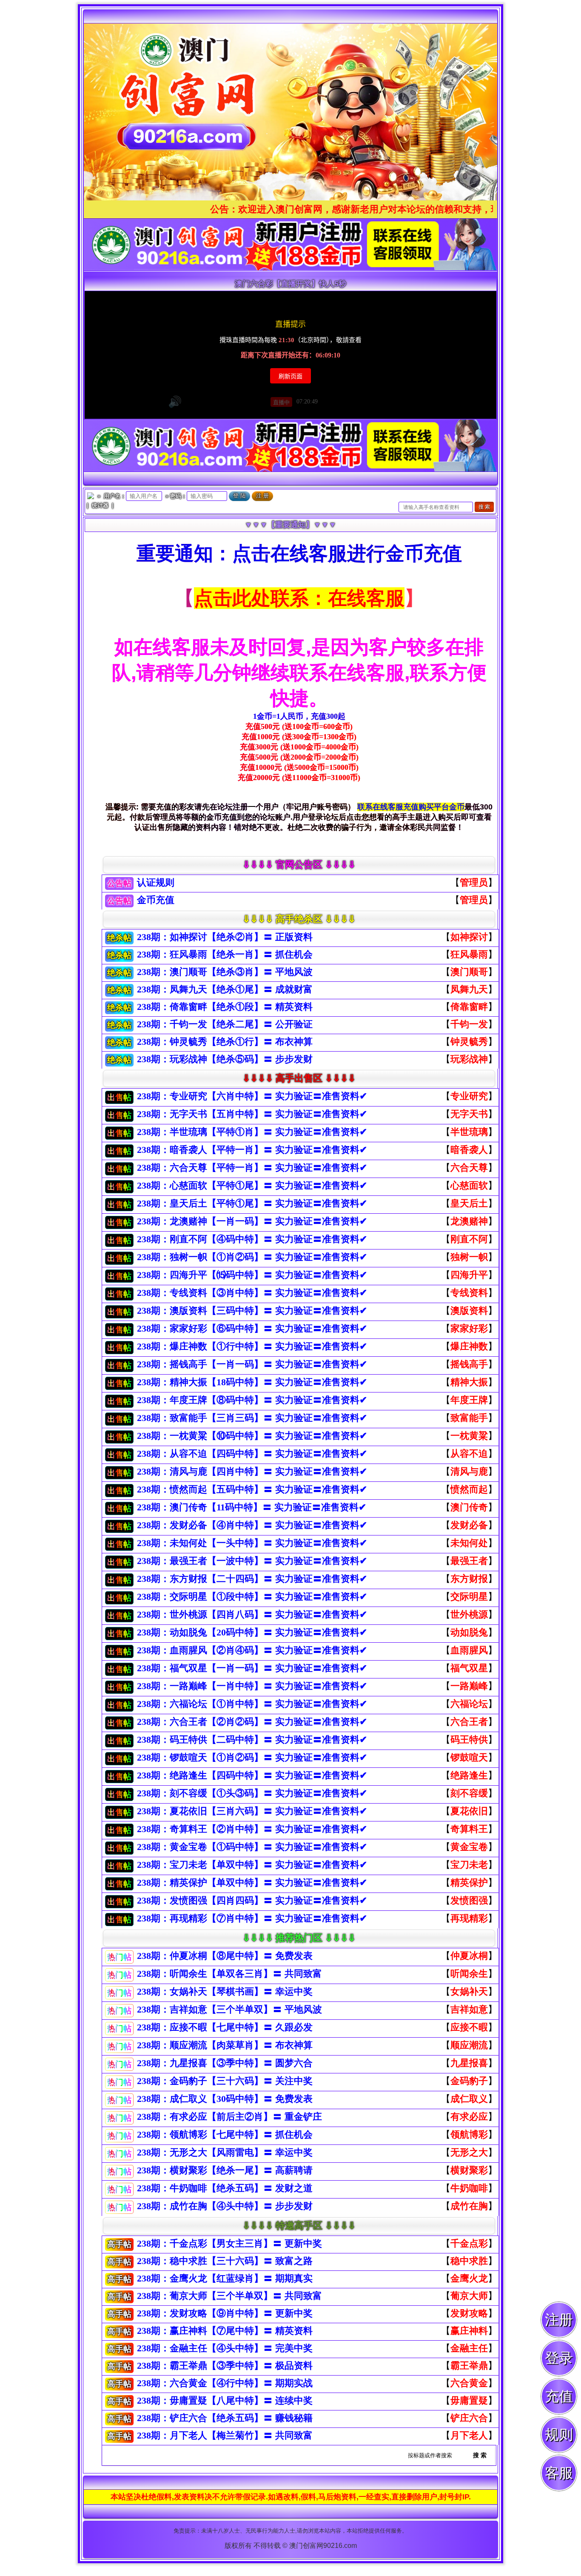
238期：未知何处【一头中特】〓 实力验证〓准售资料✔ (252, 1543)
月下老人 (469, 2435)
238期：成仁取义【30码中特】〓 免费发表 (225, 2099)
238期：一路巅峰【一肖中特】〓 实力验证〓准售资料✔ (252, 1686)
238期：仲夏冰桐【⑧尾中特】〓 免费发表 (225, 1956)
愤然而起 (469, 1489)
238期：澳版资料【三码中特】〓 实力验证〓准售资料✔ (252, 1311)
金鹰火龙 (469, 2278)
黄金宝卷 (469, 1847)
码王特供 (469, 1740)
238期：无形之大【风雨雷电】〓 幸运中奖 (225, 2152)
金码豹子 (469, 2081)
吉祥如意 (469, 2009)
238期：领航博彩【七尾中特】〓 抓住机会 (225, 2134)
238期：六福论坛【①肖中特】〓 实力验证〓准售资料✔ (252, 1704)
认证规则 (156, 882)
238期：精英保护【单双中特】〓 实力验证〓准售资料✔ (252, 1883)
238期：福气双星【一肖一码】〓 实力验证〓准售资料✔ (252, 1668)
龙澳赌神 (469, 1221)
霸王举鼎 (469, 2366)
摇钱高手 (469, 1364)
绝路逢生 (469, 1775)
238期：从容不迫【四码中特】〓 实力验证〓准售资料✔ (252, 1454)
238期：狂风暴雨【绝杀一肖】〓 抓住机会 (225, 954)
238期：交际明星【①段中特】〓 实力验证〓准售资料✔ (252, 1597)
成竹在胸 (469, 2206)
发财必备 (469, 1525)
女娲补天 (469, 1991)
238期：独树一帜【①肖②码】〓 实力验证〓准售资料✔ (252, 1257)
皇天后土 (469, 1203)
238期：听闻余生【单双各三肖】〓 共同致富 (229, 1974)
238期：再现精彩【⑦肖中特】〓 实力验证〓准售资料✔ (252, 1918)
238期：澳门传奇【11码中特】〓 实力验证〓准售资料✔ (252, 1507)
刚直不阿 (469, 1239)
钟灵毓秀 (469, 1042)
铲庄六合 (469, 2418)
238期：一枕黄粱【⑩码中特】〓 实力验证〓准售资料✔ (252, 1436)
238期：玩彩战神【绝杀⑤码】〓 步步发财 (225, 1059)
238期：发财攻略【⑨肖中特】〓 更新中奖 (225, 2313)
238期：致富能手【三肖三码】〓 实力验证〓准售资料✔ (252, 1418)
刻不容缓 (469, 1793)
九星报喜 (469, 2063)
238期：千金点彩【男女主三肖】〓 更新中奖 (229, 2243)
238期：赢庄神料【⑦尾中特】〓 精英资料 (225, 2331)
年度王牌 (469, 1400)
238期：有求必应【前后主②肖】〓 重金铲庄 (229, 2117)
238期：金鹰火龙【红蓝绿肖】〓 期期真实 (225, 2278)
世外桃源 (469, 1614)
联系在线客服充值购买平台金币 (411, 807)
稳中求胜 (469, 2261)
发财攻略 (469, 2313)
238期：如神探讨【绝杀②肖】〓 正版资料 (225, 937)
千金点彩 (469, 2243)
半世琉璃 (469, 1132)
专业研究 (469, 1096)
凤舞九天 (469, 989)
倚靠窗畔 (469, 1007)
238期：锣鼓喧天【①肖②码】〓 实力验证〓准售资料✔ (252, 1757)
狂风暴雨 (469, 954)
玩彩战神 (469, 1059)
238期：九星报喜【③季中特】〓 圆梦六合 (225, 2063)
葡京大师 (469, 2296)
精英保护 (469, 1883)
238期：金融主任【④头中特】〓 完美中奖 (225, 2348)
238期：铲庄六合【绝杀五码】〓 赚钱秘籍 (225, 2418)
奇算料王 (469, 1829)
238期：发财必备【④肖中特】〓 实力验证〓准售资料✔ (252, 1525)
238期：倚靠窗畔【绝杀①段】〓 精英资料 (225, 1007)
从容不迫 (469, 1454)
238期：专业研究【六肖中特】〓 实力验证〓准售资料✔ (252, 1096)
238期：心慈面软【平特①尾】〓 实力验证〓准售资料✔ (252, 1185)
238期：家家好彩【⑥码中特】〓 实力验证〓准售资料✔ (252, 1328)
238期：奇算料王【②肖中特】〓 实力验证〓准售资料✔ (252, 1829)
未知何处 (469, 1543)
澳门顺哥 (469, 972)
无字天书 (469, 1114)
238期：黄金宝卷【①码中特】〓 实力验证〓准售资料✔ (252, 1847)
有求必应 (469, 2117)
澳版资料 (469, 1311)
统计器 (100, 505)
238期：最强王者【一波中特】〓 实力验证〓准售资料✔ (252, 1561)
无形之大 (469, 2152)
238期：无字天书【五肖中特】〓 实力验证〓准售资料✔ (252, 1114)
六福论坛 (469, 1704)
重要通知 (175, 553)
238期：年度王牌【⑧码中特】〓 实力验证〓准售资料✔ (252, 1400)
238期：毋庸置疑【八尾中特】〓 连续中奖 (225, 2400)
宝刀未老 (469, 1865)
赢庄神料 (469, 2331)
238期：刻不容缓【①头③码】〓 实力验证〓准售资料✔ (252, 1793)
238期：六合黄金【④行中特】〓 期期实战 (225, 2383)
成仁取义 (469, 2099)
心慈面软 (469, 1185)
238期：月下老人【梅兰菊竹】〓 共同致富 (225, 2435)
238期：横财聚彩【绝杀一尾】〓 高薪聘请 (225, 2170)
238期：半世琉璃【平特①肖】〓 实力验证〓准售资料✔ (252, 1132)
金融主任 (469, 2348)
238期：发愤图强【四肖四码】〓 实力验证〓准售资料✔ (252, 1900)
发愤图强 (469, 1900)
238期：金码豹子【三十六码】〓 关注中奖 (225, 2081)
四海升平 (469, 1275)
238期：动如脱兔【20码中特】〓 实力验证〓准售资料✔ (252, 1632)
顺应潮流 (469, 2045)
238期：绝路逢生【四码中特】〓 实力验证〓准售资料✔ (252, 1775)
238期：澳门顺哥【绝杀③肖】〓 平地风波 (225, 972)
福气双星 (469, 1668)
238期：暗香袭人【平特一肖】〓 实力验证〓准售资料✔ (252, 1150)
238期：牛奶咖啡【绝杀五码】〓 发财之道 (225, 2188)
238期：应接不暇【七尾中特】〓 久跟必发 (225, 2027)
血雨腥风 (469, 1650)
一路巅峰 (469, 1686)
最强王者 (469, 1561)
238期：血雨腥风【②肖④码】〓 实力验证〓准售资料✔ (252, 1650)
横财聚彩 (469, 2170)
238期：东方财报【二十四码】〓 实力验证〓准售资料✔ (252, 1579)
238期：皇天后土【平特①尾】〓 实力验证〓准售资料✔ (252, 1203)
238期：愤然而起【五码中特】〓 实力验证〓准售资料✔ (252, 1489)
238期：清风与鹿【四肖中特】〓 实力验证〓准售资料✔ (252, 1471)
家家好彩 (469, 1328)
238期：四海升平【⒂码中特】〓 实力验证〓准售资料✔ (252, 1275)
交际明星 (469, 1597)
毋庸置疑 (469, 2400)
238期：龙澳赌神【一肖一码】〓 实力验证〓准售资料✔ (252, 1221)
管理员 (474, 882)
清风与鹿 (469, 1471)
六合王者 (469, 1722)
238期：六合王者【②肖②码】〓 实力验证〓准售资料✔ (252, 1722)
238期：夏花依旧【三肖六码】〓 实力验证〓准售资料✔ (252, 1811)
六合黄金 (469, 2383)
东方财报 (469, 1579)
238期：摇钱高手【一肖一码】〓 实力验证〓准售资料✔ (252, 1364)
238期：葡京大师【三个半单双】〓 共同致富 (229, 2296)
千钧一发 (469, 1024)
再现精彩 (469, 1918)
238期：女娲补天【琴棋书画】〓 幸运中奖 (225, 1991)
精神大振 (469, 1382)
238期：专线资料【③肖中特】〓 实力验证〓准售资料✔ (252, 1293)
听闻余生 (469, 1974)
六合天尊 (469, 1168)
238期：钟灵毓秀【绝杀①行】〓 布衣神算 (225, 1042)
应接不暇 (469, 2027)
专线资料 (469, 1293)
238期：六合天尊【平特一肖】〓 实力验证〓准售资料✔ (252, 1168)
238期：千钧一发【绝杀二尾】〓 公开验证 (225, 1024)
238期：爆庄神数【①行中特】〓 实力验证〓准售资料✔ (252, 1346)
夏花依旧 (469, 1811)
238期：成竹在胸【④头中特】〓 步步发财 (225, 2206)
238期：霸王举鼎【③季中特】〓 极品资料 (225, 2366)
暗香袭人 (469, 1150)
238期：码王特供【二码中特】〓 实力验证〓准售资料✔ (252, 1740)
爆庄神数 (469, 1346)
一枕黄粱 (469, 1436)
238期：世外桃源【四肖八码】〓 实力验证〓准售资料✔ (252, 1614)
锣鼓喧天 (469, 1757)
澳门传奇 (469, 1507)
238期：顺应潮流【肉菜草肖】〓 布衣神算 (225, 2045)
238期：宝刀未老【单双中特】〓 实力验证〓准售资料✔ (252, 1865)
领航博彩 (469, 2134)
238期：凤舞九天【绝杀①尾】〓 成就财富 (225, 989)
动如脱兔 (469, 1632)
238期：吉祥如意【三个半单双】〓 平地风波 (229, 2009)
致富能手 (469, 1418)
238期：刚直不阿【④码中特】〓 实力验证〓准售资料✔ (252, 1239)
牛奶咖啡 (469, 2188)
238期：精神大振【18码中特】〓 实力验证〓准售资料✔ (252, 1382)
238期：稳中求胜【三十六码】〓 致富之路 (225, 2261)
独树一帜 (469, 1257)
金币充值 (157, 900)
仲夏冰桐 (469, 1956)
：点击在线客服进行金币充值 (337, 553)
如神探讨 (469, 937)
